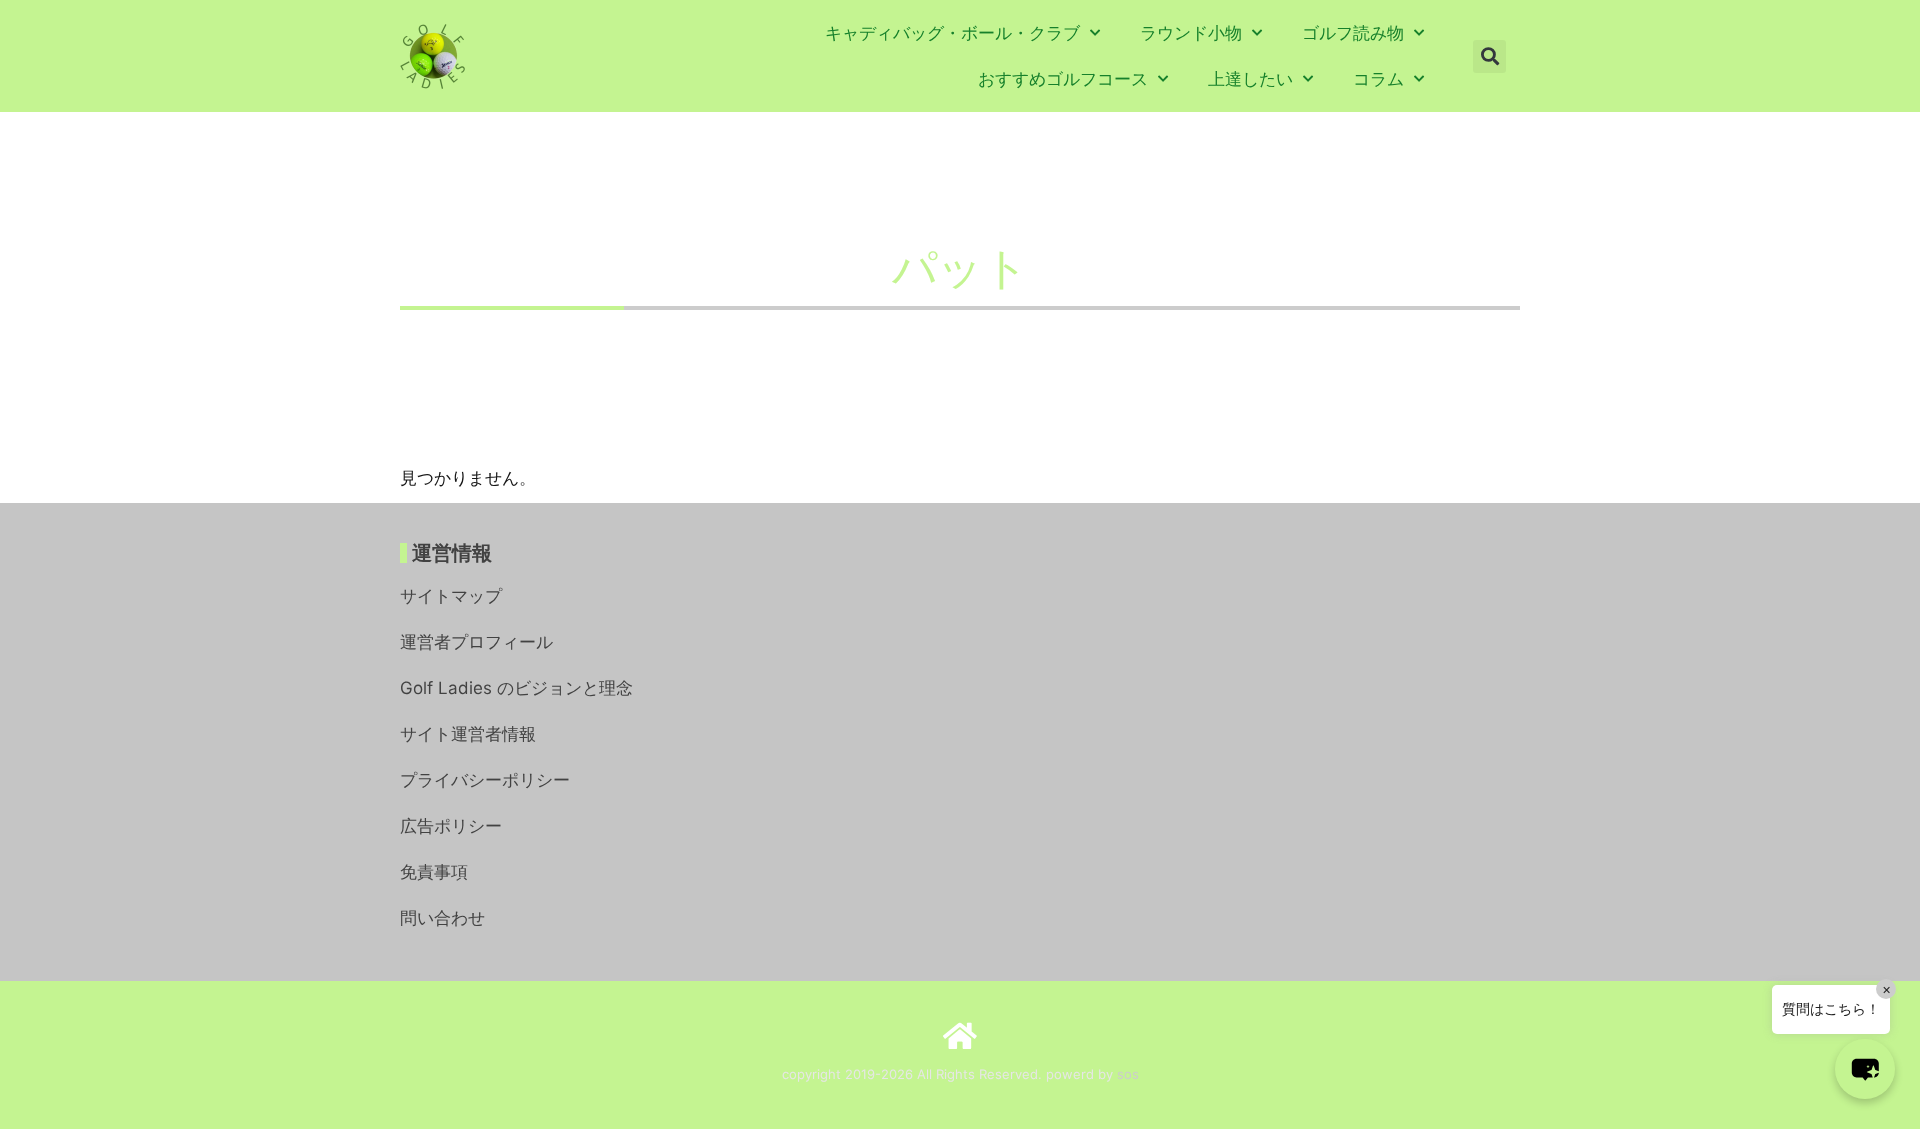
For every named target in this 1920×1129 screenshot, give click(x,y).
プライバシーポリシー (485, 780)
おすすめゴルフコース (1063, 79)
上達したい (1250, 79)
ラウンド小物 (1191, 33)
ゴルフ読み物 (1353, 33)
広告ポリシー (451, 826)
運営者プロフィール (476, 642)
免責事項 (434, 872)
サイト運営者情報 (468, 734)
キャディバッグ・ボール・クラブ (952, 33)
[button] (1489, 56)
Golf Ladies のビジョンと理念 (516, 688)
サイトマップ (451, 596)
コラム (1378, 79)
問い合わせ (442, 918)
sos (1128, 1074)
